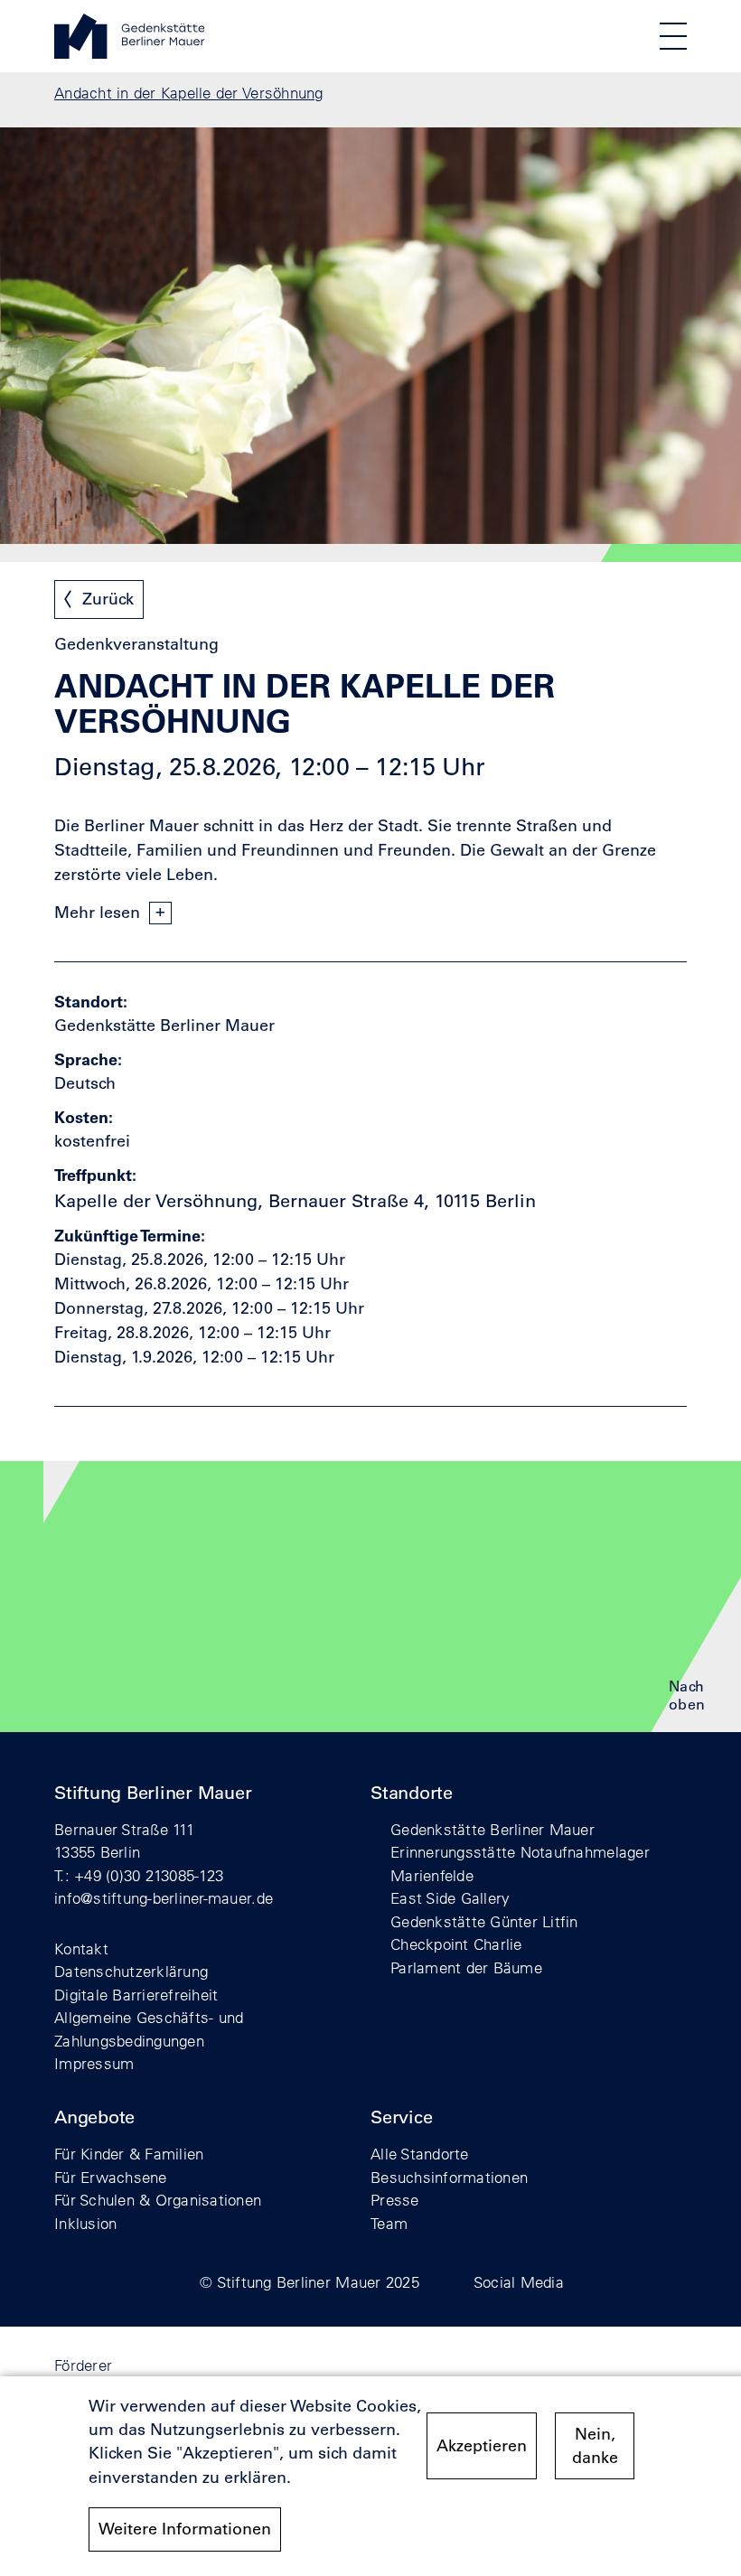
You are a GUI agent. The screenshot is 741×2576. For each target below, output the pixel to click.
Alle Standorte (420, 2154)
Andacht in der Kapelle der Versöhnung (189, 93)
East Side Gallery (450, 1898)
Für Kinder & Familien (129, 2154)
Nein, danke (595, 2446)
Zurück (108, 599)
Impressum (94, 2063)
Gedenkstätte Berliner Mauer (492, 1829)
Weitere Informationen (185, 2529)
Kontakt (81, 1948)
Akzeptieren (482, 2446)
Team (389, 2223)
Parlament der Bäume (466, 1967)
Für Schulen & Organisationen (158, 2200)
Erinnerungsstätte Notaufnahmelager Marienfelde (520, 1864)
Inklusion (85, 2223)
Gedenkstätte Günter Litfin (484, 1921)
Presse (395, 2200)
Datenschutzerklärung (131, 1971)
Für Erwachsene (111, 2177)
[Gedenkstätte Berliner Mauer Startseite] (129, 53)
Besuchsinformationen (449, 2177)
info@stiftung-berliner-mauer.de (164, 1898)
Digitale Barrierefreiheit (136, 1995)
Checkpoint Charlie (456, 1944)
